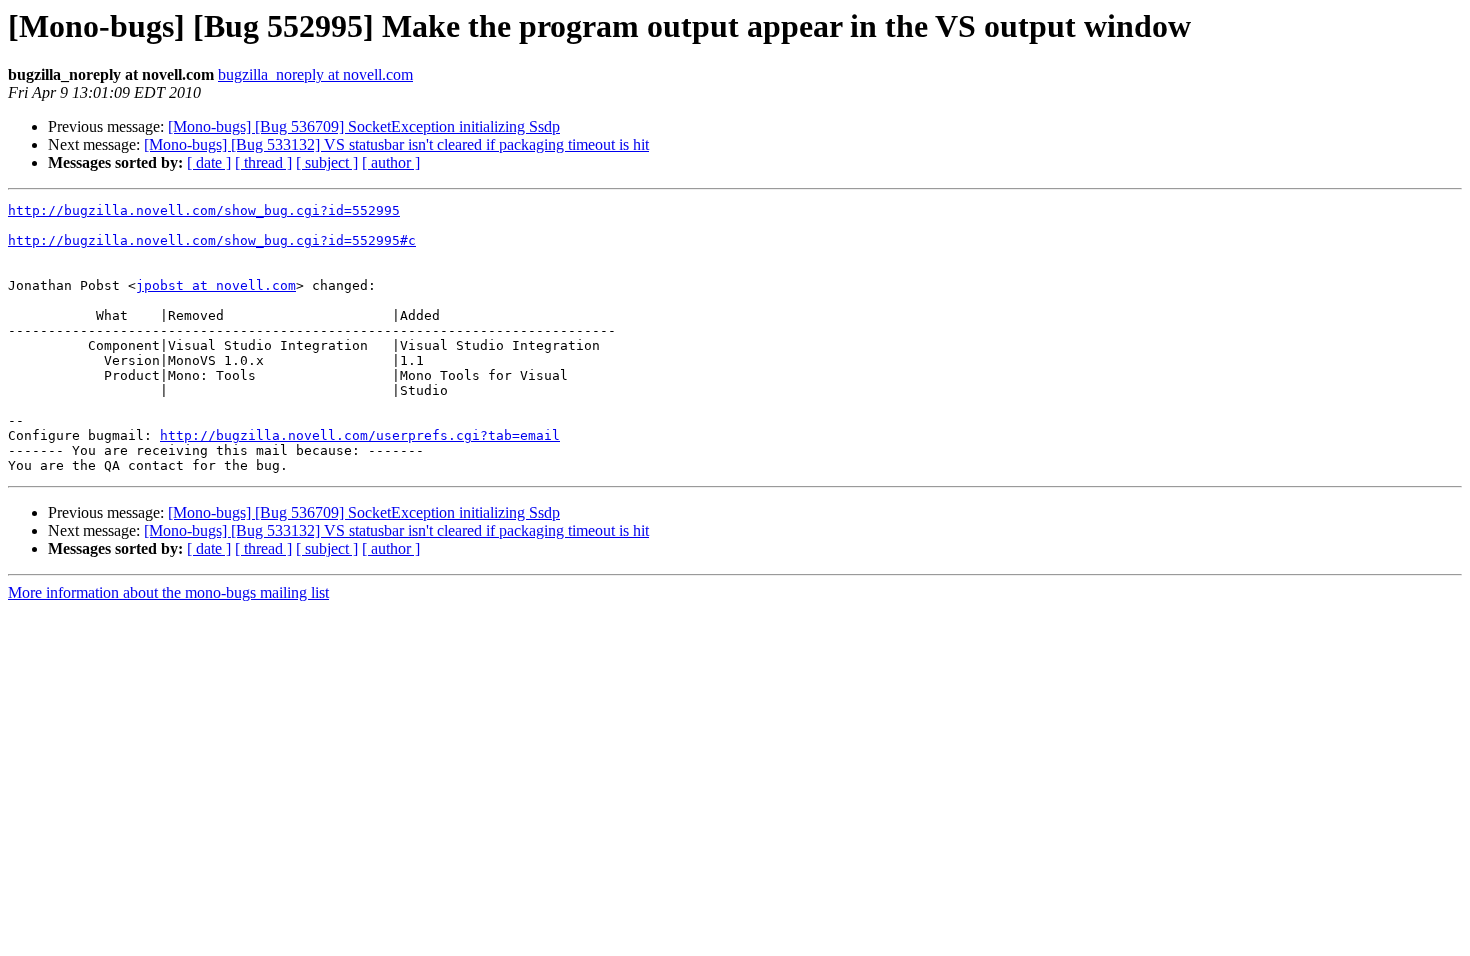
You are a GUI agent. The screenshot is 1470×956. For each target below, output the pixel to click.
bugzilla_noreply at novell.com (315, 74)
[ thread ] (263, 162)
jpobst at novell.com (216, 285)
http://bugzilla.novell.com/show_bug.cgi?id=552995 (204, 210)
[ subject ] (327, 162)
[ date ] (209, 162)
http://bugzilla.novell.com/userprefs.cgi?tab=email (360, 435)
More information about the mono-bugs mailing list (168, 592)
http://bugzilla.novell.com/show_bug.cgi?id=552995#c (212, 240)
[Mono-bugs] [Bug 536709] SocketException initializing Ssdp (364, 126)
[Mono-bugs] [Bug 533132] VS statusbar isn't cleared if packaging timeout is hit (396, 144)
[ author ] (391, 162)
